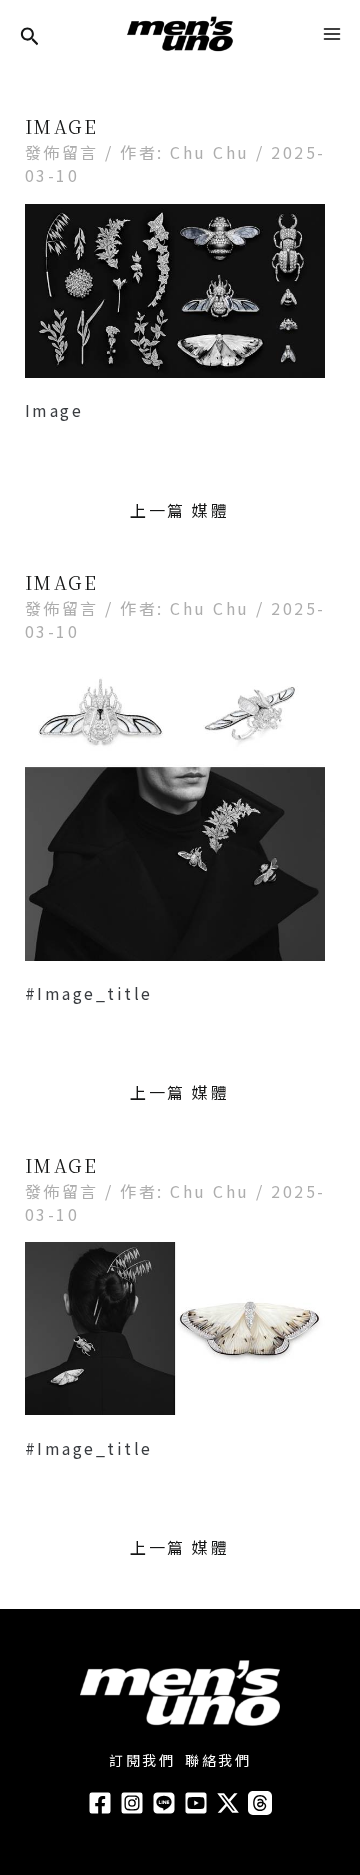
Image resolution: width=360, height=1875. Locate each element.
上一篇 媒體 (179, 510)
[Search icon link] (30, 37)
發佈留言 (62, 152)
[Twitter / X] (228, 1803)
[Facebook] (100, 1803)
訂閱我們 (142, 1760)
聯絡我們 (218, 1760)
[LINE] (164, 1803)
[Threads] (260, 1803)
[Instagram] (132, 1803)
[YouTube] (196, 1803)
